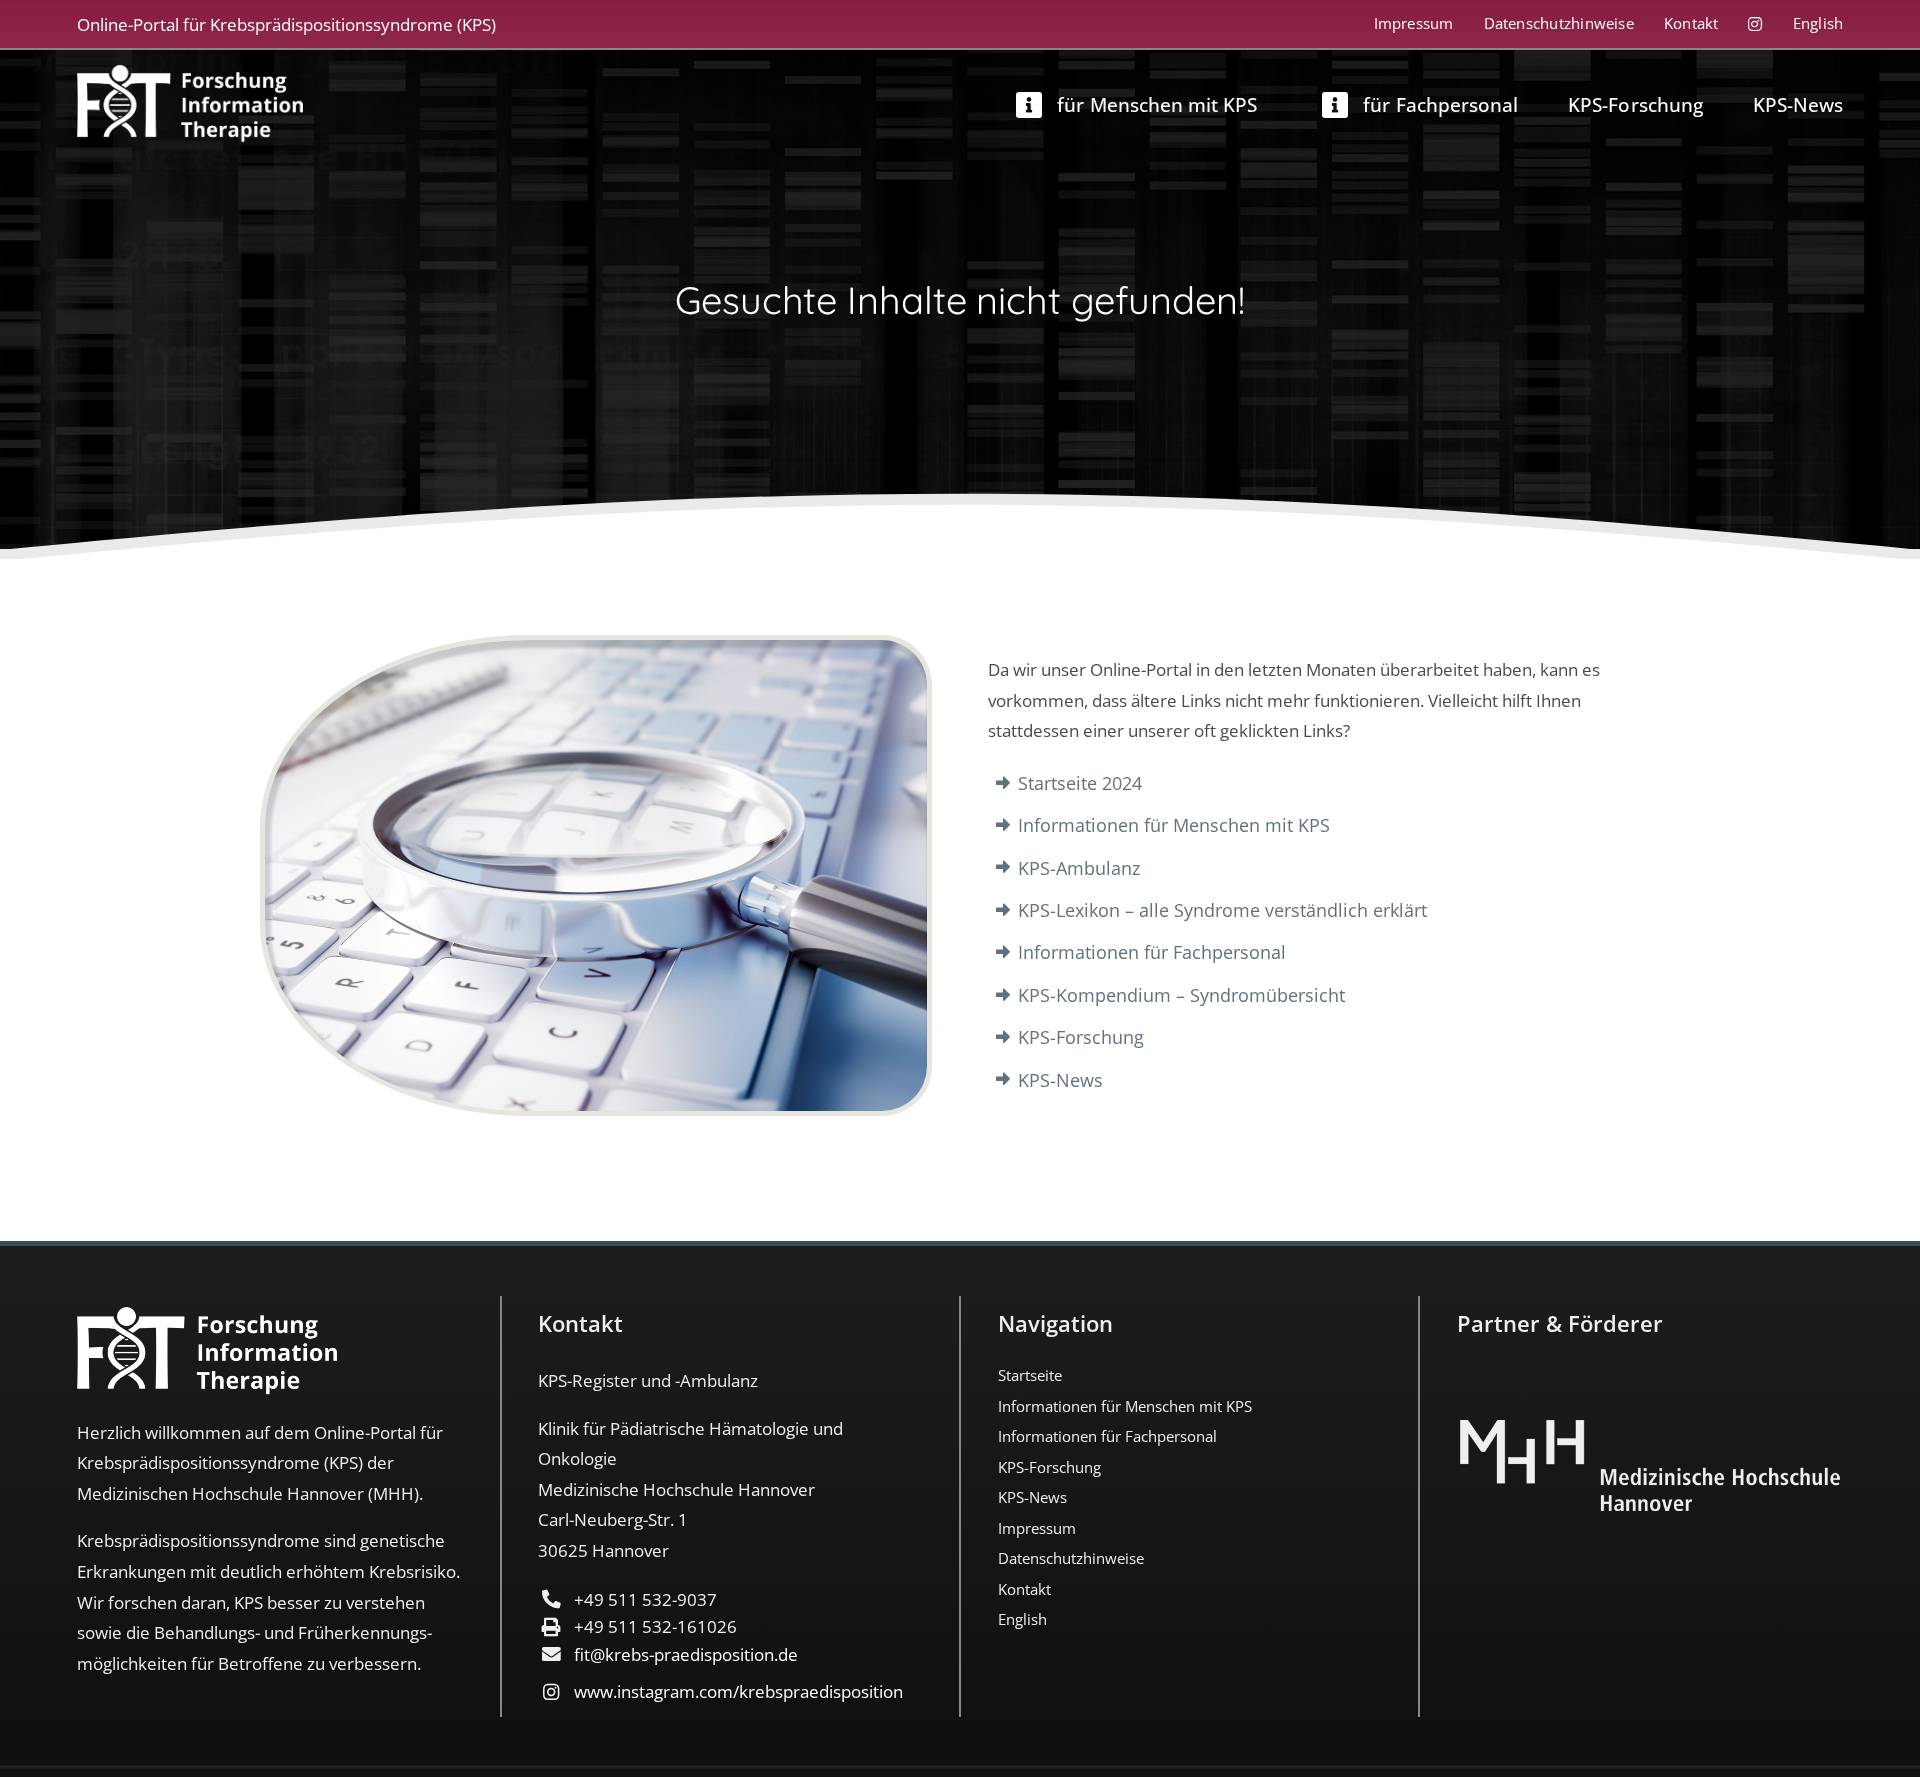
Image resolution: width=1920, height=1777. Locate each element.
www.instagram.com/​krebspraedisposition (738, 1691)
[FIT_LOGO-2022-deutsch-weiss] (190, 74)
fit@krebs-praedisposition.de (686, 1654)
